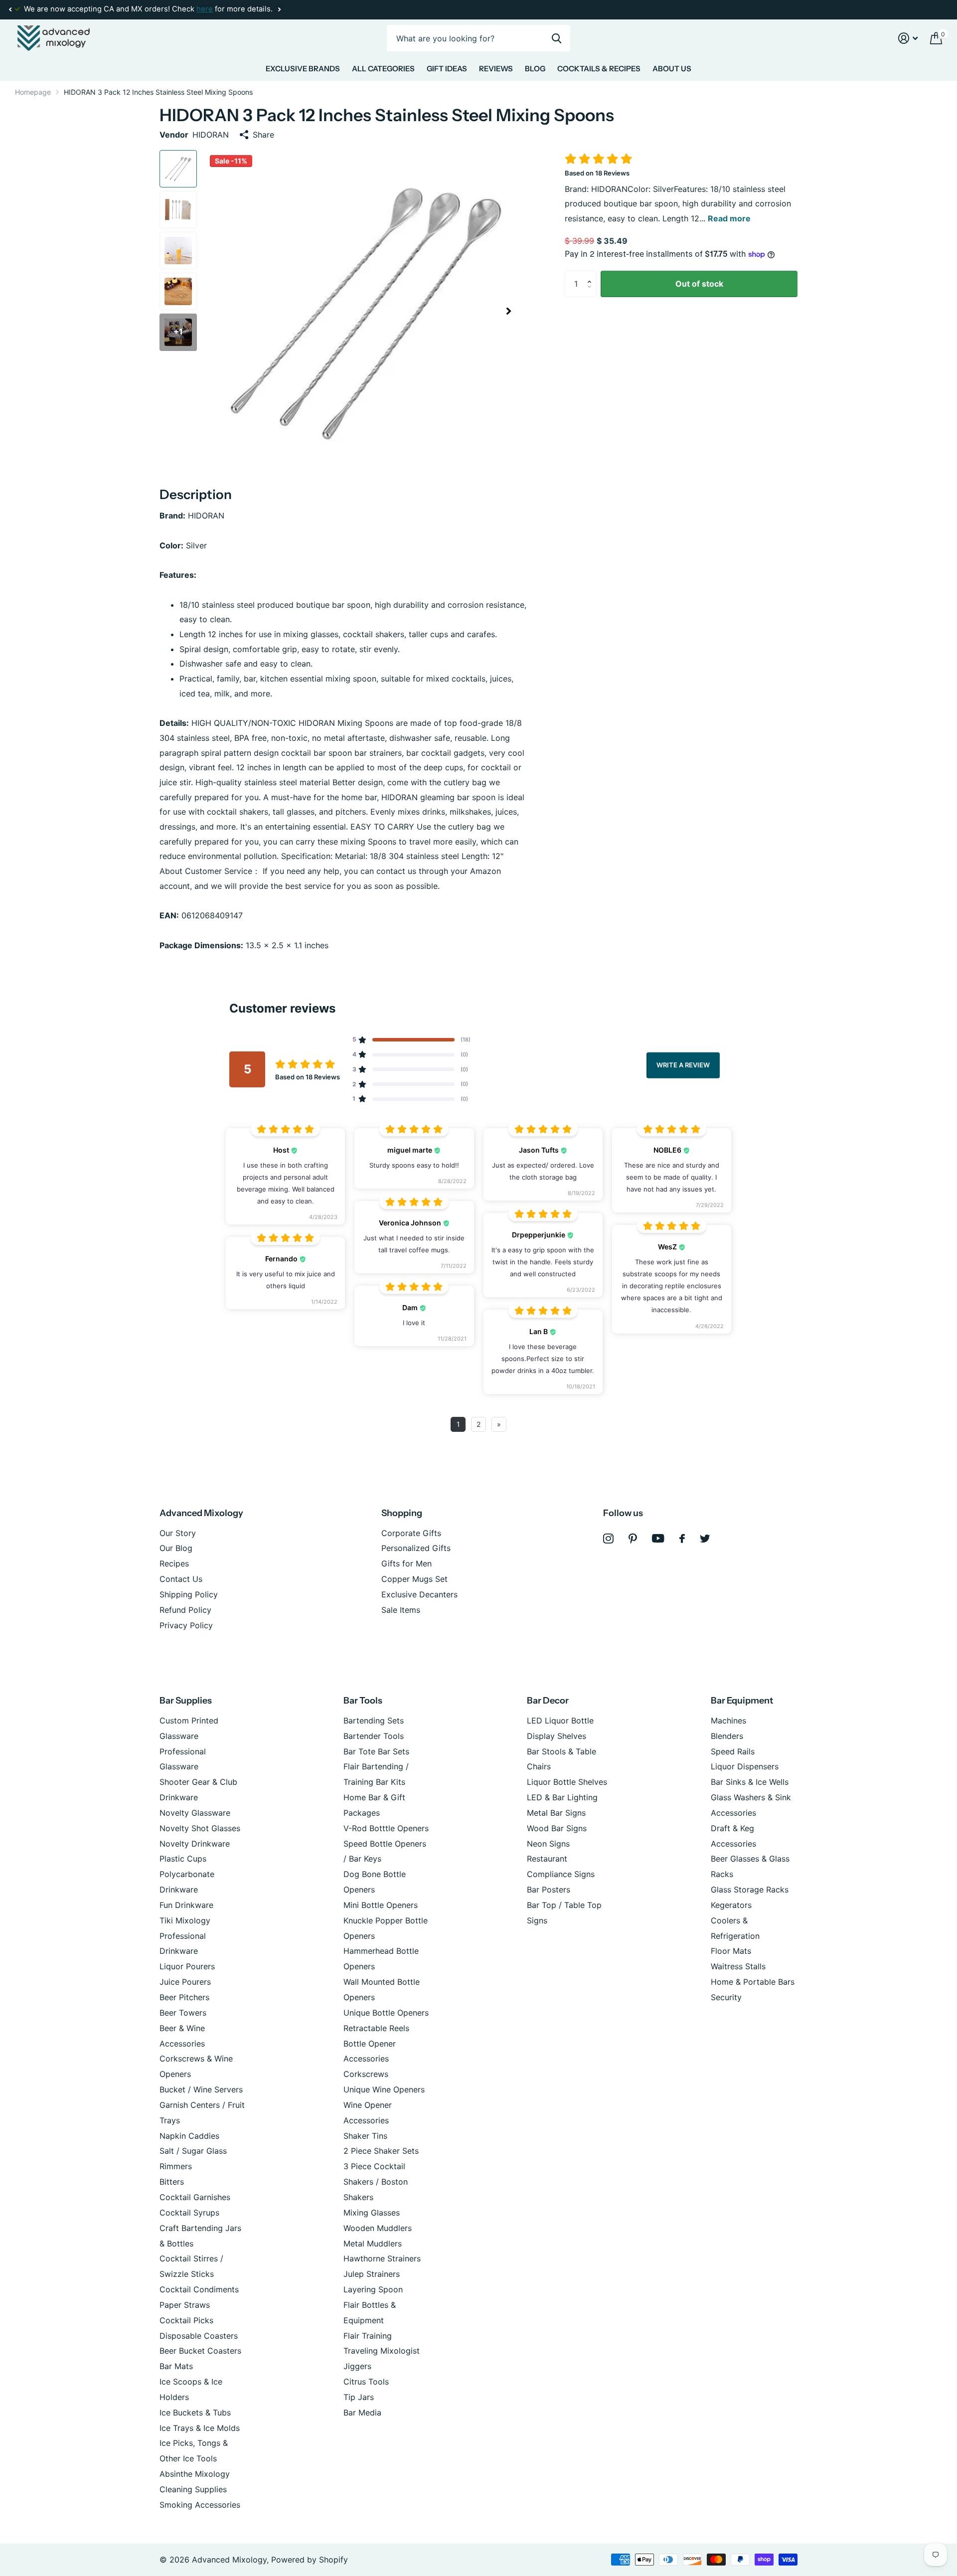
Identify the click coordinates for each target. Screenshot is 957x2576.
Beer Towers (183, 2013)
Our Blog (176, 1548)
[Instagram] (608, 1539)
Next (279, 10)
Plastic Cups (183, 1859)
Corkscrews (366, 2074)
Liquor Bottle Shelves (567, 1782)
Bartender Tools (374, 1736)
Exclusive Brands (303, 69)
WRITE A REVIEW (683, 1065)
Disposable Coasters (199, 2336)
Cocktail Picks (186, 2320)
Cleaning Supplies (193, 2489)
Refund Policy (185, 1610)
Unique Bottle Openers (386, 2013)
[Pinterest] (633, 1539)
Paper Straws (185, 2305)
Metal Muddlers (373, 2243)
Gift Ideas (447, 69)
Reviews (496, 69)
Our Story (178, 1533)
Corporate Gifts (411, 1533)
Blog (535, 69)
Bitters (172, 2182)
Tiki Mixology (185, 1920)
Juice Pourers (185, 1982)
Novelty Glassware (195, 1813)
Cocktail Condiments (199, 2289)
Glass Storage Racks (750, 1889)
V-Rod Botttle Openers (386, 1828)
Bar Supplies (186, 1701)
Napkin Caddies (189, 2136)
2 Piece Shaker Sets (381, 2151)
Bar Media (362, 2412)
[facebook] (682, 1539)
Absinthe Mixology (195, 2474)
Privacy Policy (186, 1625)
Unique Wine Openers (384, 2089)
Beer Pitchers (184, 1997)
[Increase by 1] (592, 275)
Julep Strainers (372, 2274)
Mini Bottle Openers (381, 1905)
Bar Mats (176, 2366)
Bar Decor (548, 1701)
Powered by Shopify (310, 2560)
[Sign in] (908, 38)
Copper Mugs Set (414, 1579)
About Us (672, 69)
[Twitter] (705, 1539)
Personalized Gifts (416, 1548)
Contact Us (181, 1579)
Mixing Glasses (372, 2213)
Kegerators (731, 1905)
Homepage (33, 92)
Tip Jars (359, 2397)
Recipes (174, 1563)
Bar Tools (363, 1701)
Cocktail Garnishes (195, 2197)
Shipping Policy (189, 1594)
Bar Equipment (742, 1701)
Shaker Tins (365, 2136)
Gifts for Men (406, 1563)
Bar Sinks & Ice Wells (750, 1782)
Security (726, 1997)
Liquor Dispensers (745, 1766)
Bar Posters (549, 1889)
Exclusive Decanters (419, 1594)
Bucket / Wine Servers (201, 2089)
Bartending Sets (374, 1720)
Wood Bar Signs (557, 1828)
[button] (10, 9)
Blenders (727, 1736)
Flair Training (368, 2336)
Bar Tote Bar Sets (376, 1751)
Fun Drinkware (186, 1905)
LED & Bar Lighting (562, 1797)
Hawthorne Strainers (382, 2258)
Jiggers (357, 2366)
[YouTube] (658, 1538)
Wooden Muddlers (378, 2228)
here (205, 9)
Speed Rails (733, 1751)
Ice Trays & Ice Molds (200, 2428)
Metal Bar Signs (556, 1813)
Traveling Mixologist (382, 2351)
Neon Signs (548, 1844)
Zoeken (557, 38)
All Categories (383, 69)
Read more (729, 218)
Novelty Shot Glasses (200, 1828)
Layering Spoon (373, 2289)
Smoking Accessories (200, 2505)
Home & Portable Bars (753, 1982)
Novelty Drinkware (195, 1844)
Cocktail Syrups (189, 2213)
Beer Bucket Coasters (200, 2351)
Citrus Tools (366, 2382)
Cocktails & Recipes (599, 69)
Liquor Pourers (187, 1966)
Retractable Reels (376, 2028)
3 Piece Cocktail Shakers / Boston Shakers (376, 2182)
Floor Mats (731, 1951)
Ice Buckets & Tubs (195, 2412)
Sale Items (401, 1610)
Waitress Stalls (738, 1966)
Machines (728, 1720)
